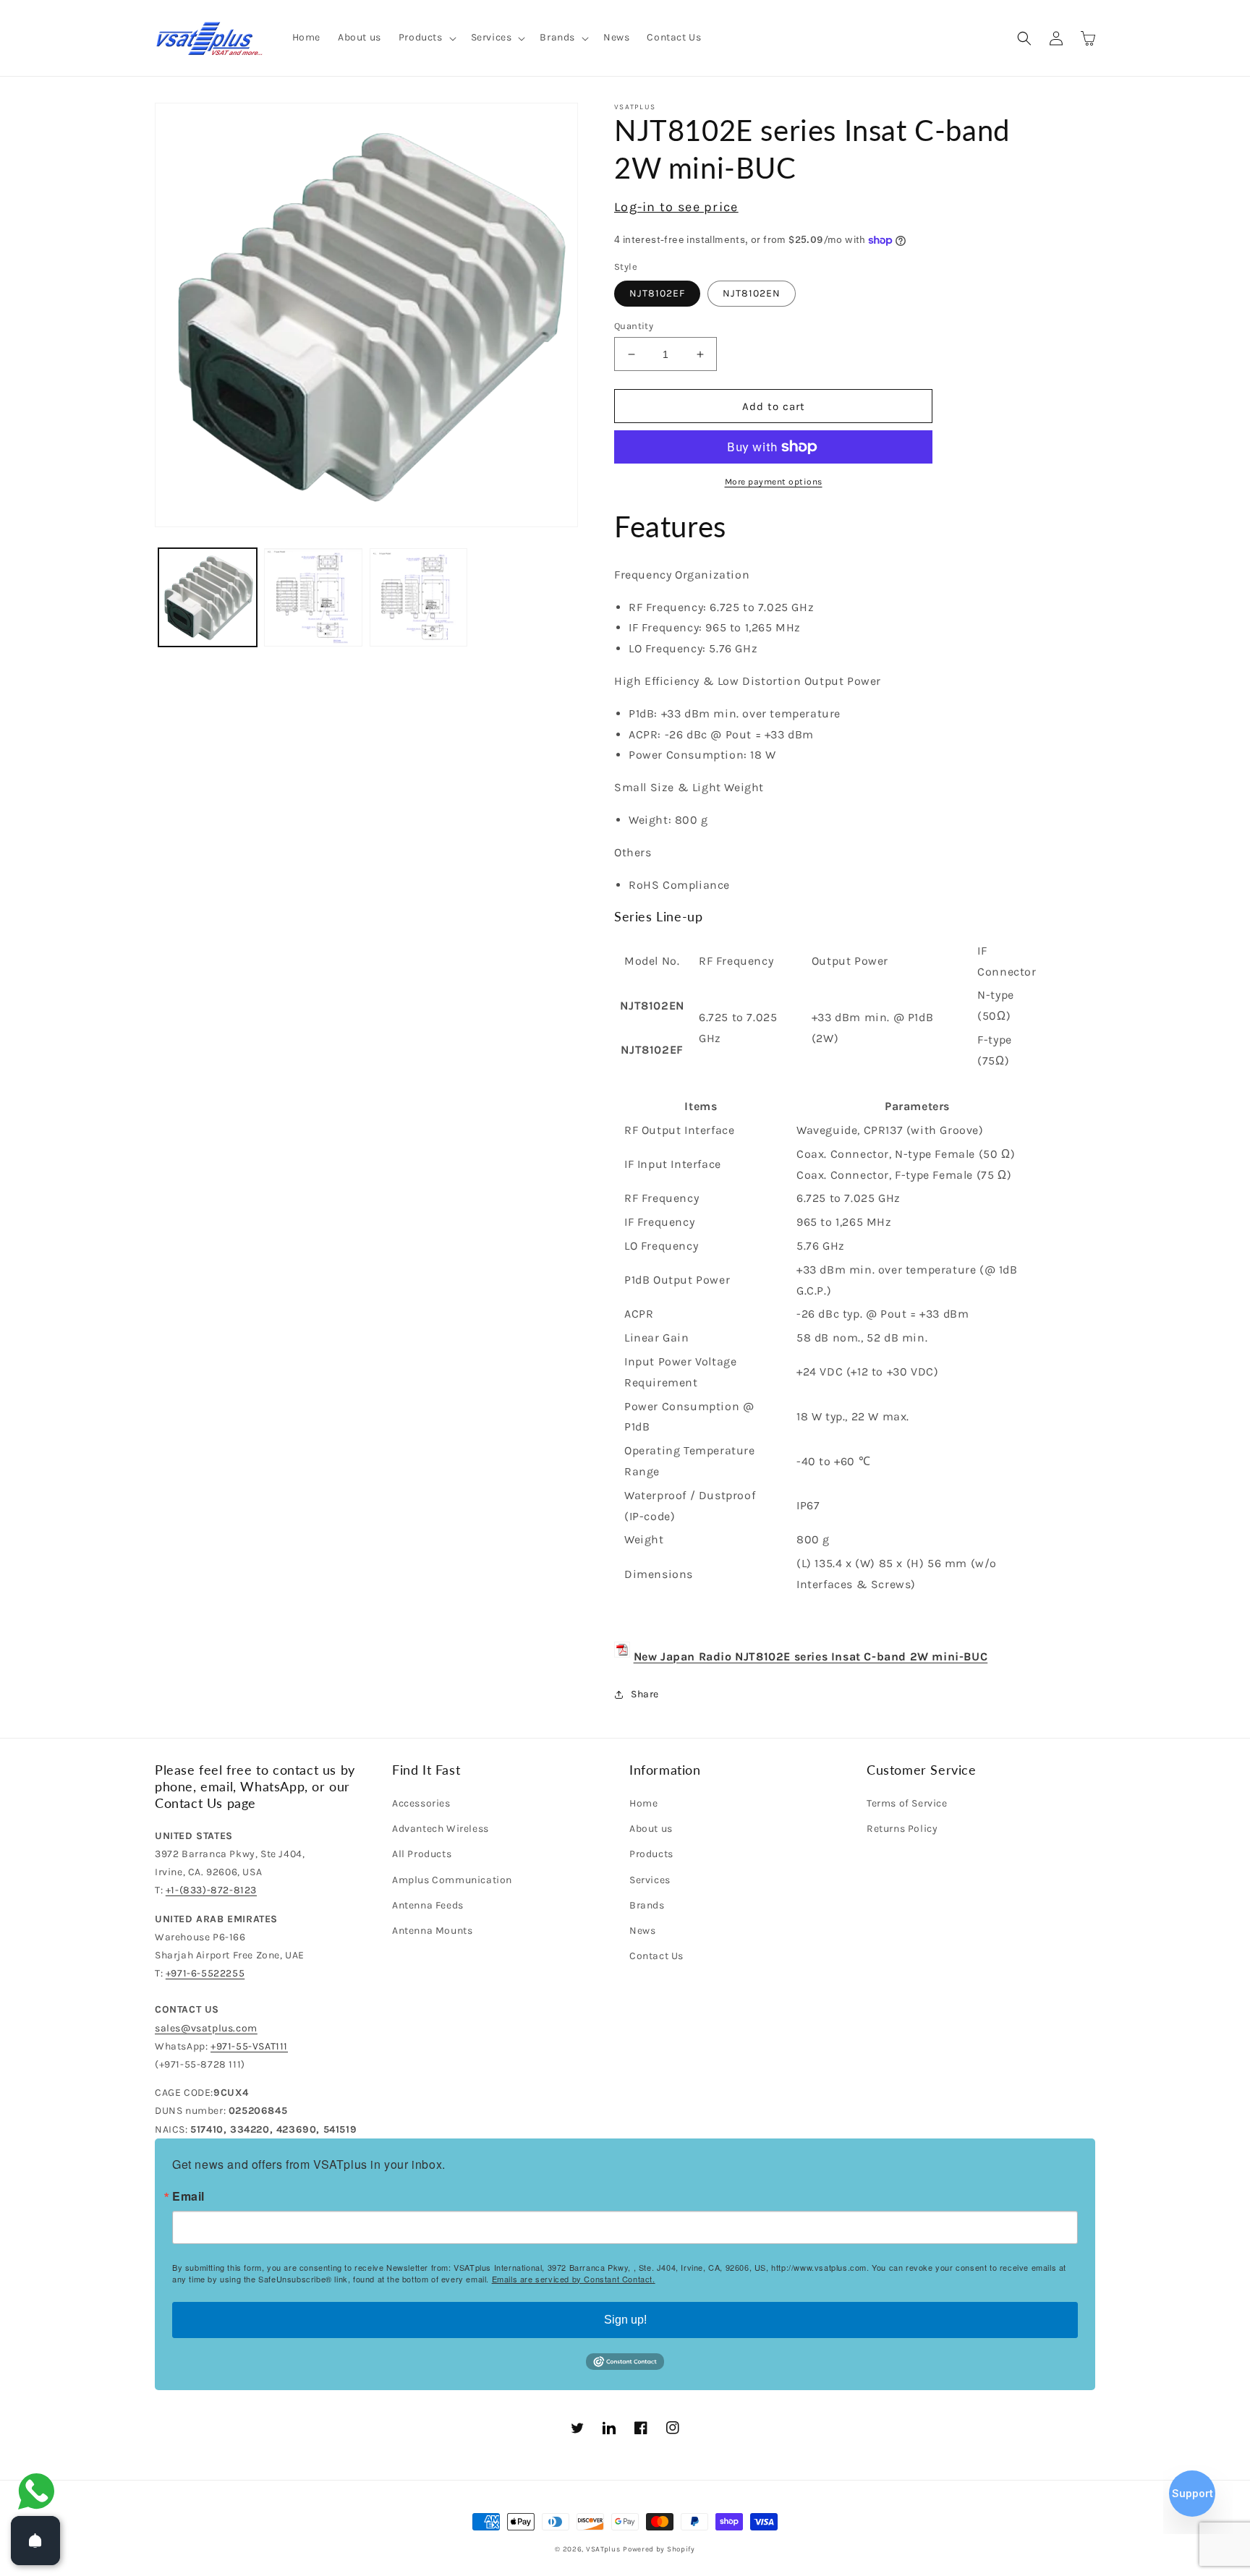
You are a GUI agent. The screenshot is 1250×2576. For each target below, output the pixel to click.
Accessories (421, 1803)
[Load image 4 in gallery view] (419, 597)
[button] (426, 38)
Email (188, 2196)
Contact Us (656, 1956)
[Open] (35, 2541)
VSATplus (603, 2549)
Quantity (634, 326)
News (642, 1931)
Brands (647, 1905)
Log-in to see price (676, 207)
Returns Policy (902, 1829)
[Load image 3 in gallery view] (313, 597)
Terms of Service (907, 1803)
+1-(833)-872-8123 (211, 1890)
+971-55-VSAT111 (249, 2046)
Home (643, 1803)
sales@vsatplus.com (206, 2028)
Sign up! (625, 2320)
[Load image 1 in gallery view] (208, 597)
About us (651, 1829)
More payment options (774, 482)
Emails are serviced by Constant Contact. (574, 2279)
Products (651, 1854)
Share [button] (645, 1694)
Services (650, 1880)
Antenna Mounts (432, 1931)
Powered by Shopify (659, 2549)
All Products (422, 1854)
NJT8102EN (752, 293)
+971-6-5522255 (205, 1973)
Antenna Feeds (428, 1905)
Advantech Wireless (441, 1829)
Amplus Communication (452, 1880)
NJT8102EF (657, 293)
